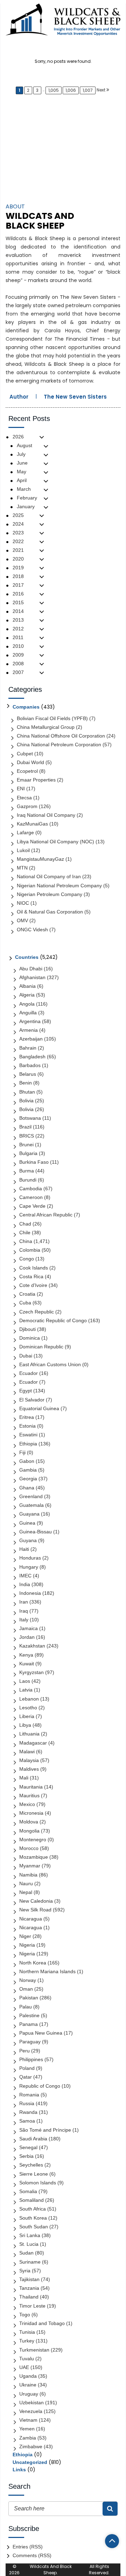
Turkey (27, 2341)
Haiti (24, 1549)
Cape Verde (32, 1206)
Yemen (27, 2429)
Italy (24, 1620)
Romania (29, 2095)
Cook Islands (34, 1268)
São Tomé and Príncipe (45, 2130)
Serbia (26, 2156)
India (25, 1584)
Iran (24, 1602)
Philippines (31, 2059)
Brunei (26, 1145)
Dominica (30, 1338)
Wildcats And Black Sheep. (51, 2570)
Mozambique (34, 1857)
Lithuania (29, 1734)
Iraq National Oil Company (46, 815)
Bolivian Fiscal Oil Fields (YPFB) (52, 718)
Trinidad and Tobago (42, 2323)
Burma (27, 1171)
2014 (18, 611)
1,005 (54, 90)
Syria (25, 2271)
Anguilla (28, 1013)
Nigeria (27, 1945)
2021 (18, 550)
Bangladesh (32, 1057)
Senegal (28, 2147)
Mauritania (31, 1787)
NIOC (23, 903)
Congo (27, 1259)
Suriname (30, 2262)
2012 (18, 629)
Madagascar (33, 1743)
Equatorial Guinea (39, 1408)
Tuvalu (27, 2359)
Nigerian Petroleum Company (50, 894)
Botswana (30, 1118)
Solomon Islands (38, 2183)
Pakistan (29, 1998)
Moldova (29, 1822)
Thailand (29, 2297)
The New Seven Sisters (75, 397)
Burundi (28, 1180)
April (22, 480)
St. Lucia (29, 2244)
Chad (25, 1224)
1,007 (88, 90)
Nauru (26, 1883)
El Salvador (32, 1400)
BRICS (27, 1136)
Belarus (28, 1074)
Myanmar (30, 1866)
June (22, 463)
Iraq (24, 1611)
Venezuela (31, 2411)
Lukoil (23, 850)
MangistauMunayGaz (40, 859)
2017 (18, 585)
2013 (18, 620)
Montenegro (33, 1840)
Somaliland (31, 2200)
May (22, 472)
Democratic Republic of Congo (53, 1320)
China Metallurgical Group (46, 727)
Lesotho (28, 1708)
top (112, 2541)
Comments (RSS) (32, 2555)
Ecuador (29, 1373)
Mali (24, 1778)
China (26, 1241)
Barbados (30, 1065)
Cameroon (31, 1197)
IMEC (25, 1576)
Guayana (29, 1514)
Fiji (22, 1452)
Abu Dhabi (31, 969)
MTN (22, 868)
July (21, 454)
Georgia (28, 1479)
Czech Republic (37, 1312)
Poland (27, 2068)
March (24, 489)
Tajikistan (29, 2279)
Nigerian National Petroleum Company (59, 886)
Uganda (28, 2376)
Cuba (25, 1303)
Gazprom (27, 806)
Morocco (29, 1848)
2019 (18, 568)
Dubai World (30, 762)
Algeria (27, 995)
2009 (18, 655)
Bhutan (27, 1092)
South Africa (33, 2209)
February (27, 498)
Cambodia (31, 1189)
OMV (22, 920)
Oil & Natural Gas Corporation (50, 912)
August (24, 445)
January (26, 506)
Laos (25, 1681)
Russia (27, 2103)
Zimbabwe (31, 2447)
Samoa (27, 2121)
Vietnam (28, 2420)
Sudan (26, 2253)
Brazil (25, 1127)
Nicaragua (31, 1919)
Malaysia (29, 1760)
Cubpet (25, 754)
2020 (18, 559)
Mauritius (29, 1796)
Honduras (30, 1558)
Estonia (27, 1426)
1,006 (71, 90)
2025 (18, 515)
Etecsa (24, 798)
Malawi (27, 1752)
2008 (18, 664)
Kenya (26, 1655)
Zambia (28, 2438)
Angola (27, 1004)
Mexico (27, 1804)
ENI (21, 789)
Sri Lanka (30, 2235)
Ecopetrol (27, 771)
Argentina (30, 1021)
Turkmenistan (34, 2350)
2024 (18, 524)
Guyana (28, 1540)
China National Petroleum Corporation (59, 745)
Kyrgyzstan (31, 1672)
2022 (18, 541)
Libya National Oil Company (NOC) (55, 842)
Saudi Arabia (33, 2139)
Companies (26, 707)
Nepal (26, 1892)
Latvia (26, 1690)
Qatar (26, 2077)
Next (101, 90)
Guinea (27, 1523)
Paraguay (30, 2042)
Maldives (29, 1769)
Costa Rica (31, 1276)
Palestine (29, 2015)
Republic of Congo (40, 2086)
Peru (24, 2051)
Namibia (28, 1875)
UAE (24, 2367)
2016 (18, 594)
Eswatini (28, 1435)
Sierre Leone (34, 2174)
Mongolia (29, 1831)
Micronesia (31, 1813)
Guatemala (31, 1505)
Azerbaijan (31, 1039)
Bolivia (26, 1101)
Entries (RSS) (28, 2547)
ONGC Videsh (32, 930)
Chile (25, 1233)
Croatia (27, 1294)
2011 (18, 637)
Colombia (30, 1250)
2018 (18, 576)
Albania (27, 986)
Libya (25, 1725)
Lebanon (29, 1699)
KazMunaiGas (32, 824)
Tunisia (27, 2332)
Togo (25, 2315)
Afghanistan (32, 977)
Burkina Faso (34, 1162)
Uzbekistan (31, 2403)
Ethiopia (28, 1444)
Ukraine (28, 2385)
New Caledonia (36, 1901)
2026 (18, 437)
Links (19, 2470)
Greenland (31, 1496)
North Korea (33, 1963)
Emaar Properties (36, 780)
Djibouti (27, 1329)
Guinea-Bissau (36, 1532)
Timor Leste (32, 2306)
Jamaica (29, 1628)
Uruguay (29, 2394)
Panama (29, 2024)
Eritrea (27, 1417)
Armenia (29, 1030)
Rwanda (28, 2112)
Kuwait (27, 1664)
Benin (26, 1083)
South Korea (33, 2218)
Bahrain (28, 1048)
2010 (18, 646)
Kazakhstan (32, 1646)
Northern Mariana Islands (47, 1971)
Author (19, 397)
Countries (27, 957)
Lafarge (25, 832)
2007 (18, 672)
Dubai (26, 1356)
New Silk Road (35, 1910)
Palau (26, 2007)
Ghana (27, 1488)
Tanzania (29, 2288)
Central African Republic (46, 1215)
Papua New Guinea (41, 2033)
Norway (28, 1980)
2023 (18, 533)
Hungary (29, 1567)
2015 (18, 602)
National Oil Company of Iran (49, 876)
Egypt (26, 1391)
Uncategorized (30, 2462)
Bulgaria (28, 1153)
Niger (25, 1936)
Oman (26, 1989)
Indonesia (30, 1593)
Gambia (28, 1470)
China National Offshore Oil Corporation (61, 736)
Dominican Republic (41, 1347)
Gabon (27, 1461)
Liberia (27, 1716)
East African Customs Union (50, 1364)
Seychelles (31, 2165)
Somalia (28, 2191)
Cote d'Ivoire (33, 1285)
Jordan (27, 1637)
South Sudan (34, 2227)
